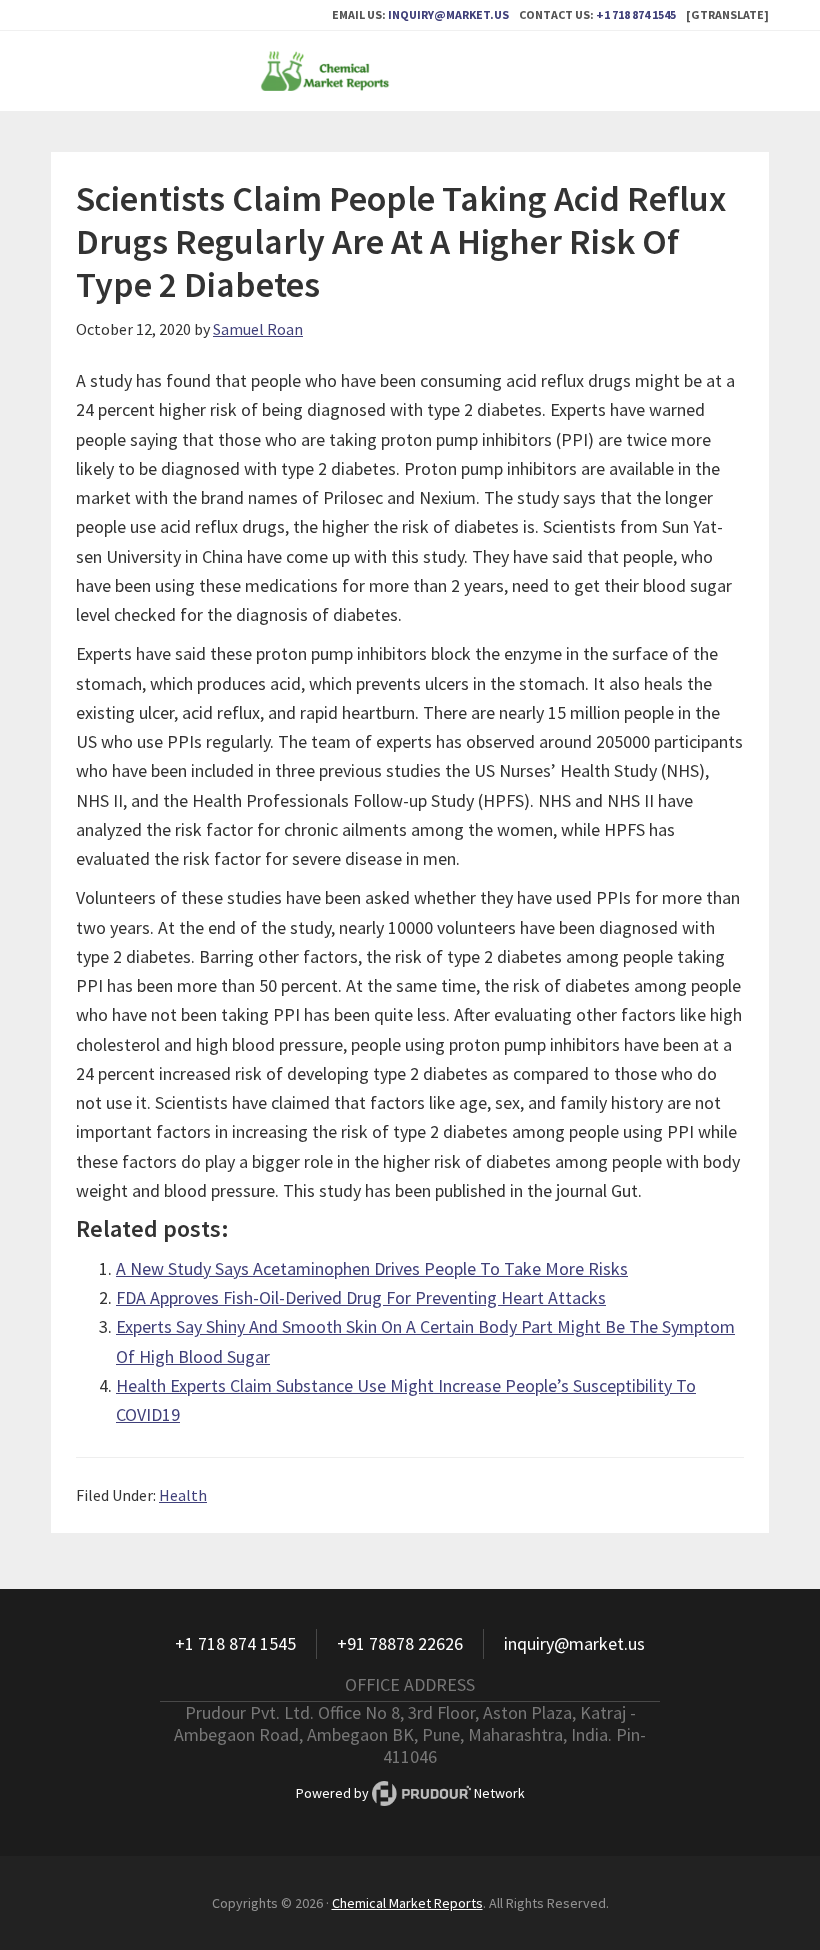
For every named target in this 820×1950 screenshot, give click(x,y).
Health (183, 1495)
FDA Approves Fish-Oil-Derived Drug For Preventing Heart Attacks (361, 1297)
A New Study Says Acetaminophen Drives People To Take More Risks (372, 1268)
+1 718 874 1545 (636, 14)
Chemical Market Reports (410, 71)
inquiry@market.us (448, 14)
